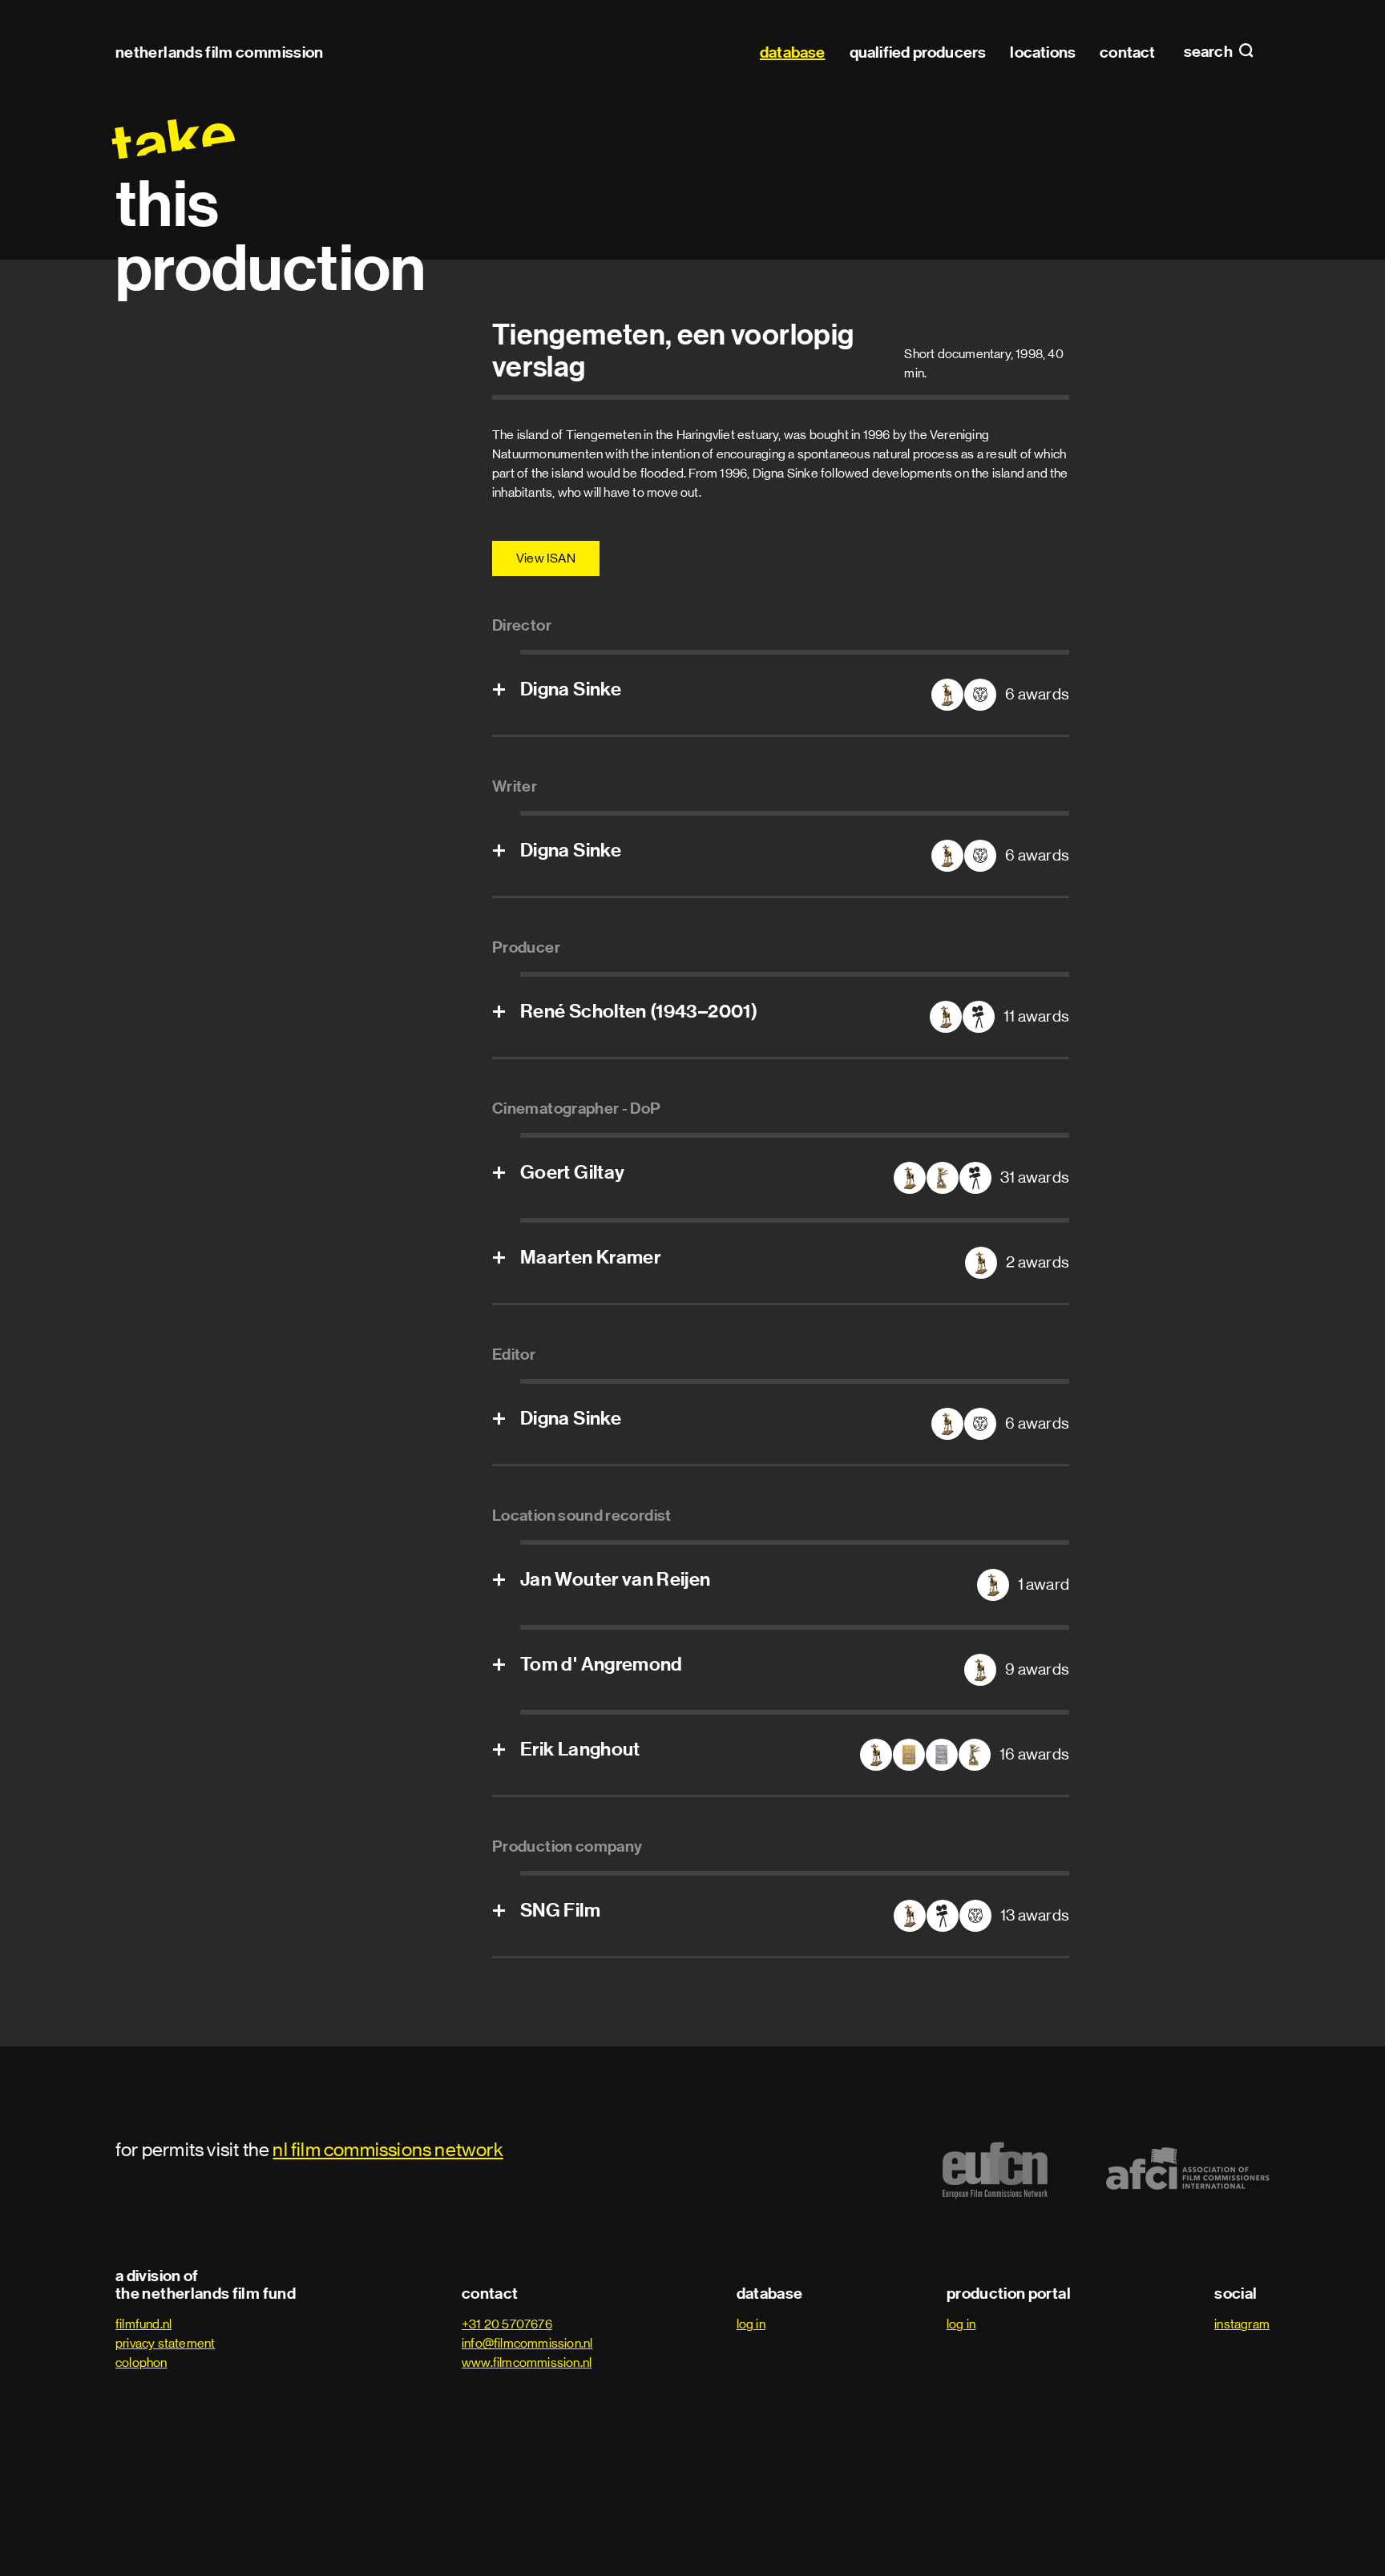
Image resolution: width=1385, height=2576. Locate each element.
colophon (141, 2362)
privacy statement (165, 2343)
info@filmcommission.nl (527, 2343)
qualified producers (918, 52)
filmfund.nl (143, 2324)
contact (1127, 52)
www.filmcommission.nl (527, 2362)
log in (751, 2324)
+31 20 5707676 (507, 2324)
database (793, 52)
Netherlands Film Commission (220, 52)
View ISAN (546, 558)
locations (1043, 52)
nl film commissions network (388, 2149)
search (1209, 52)
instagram (1242, 2324)
